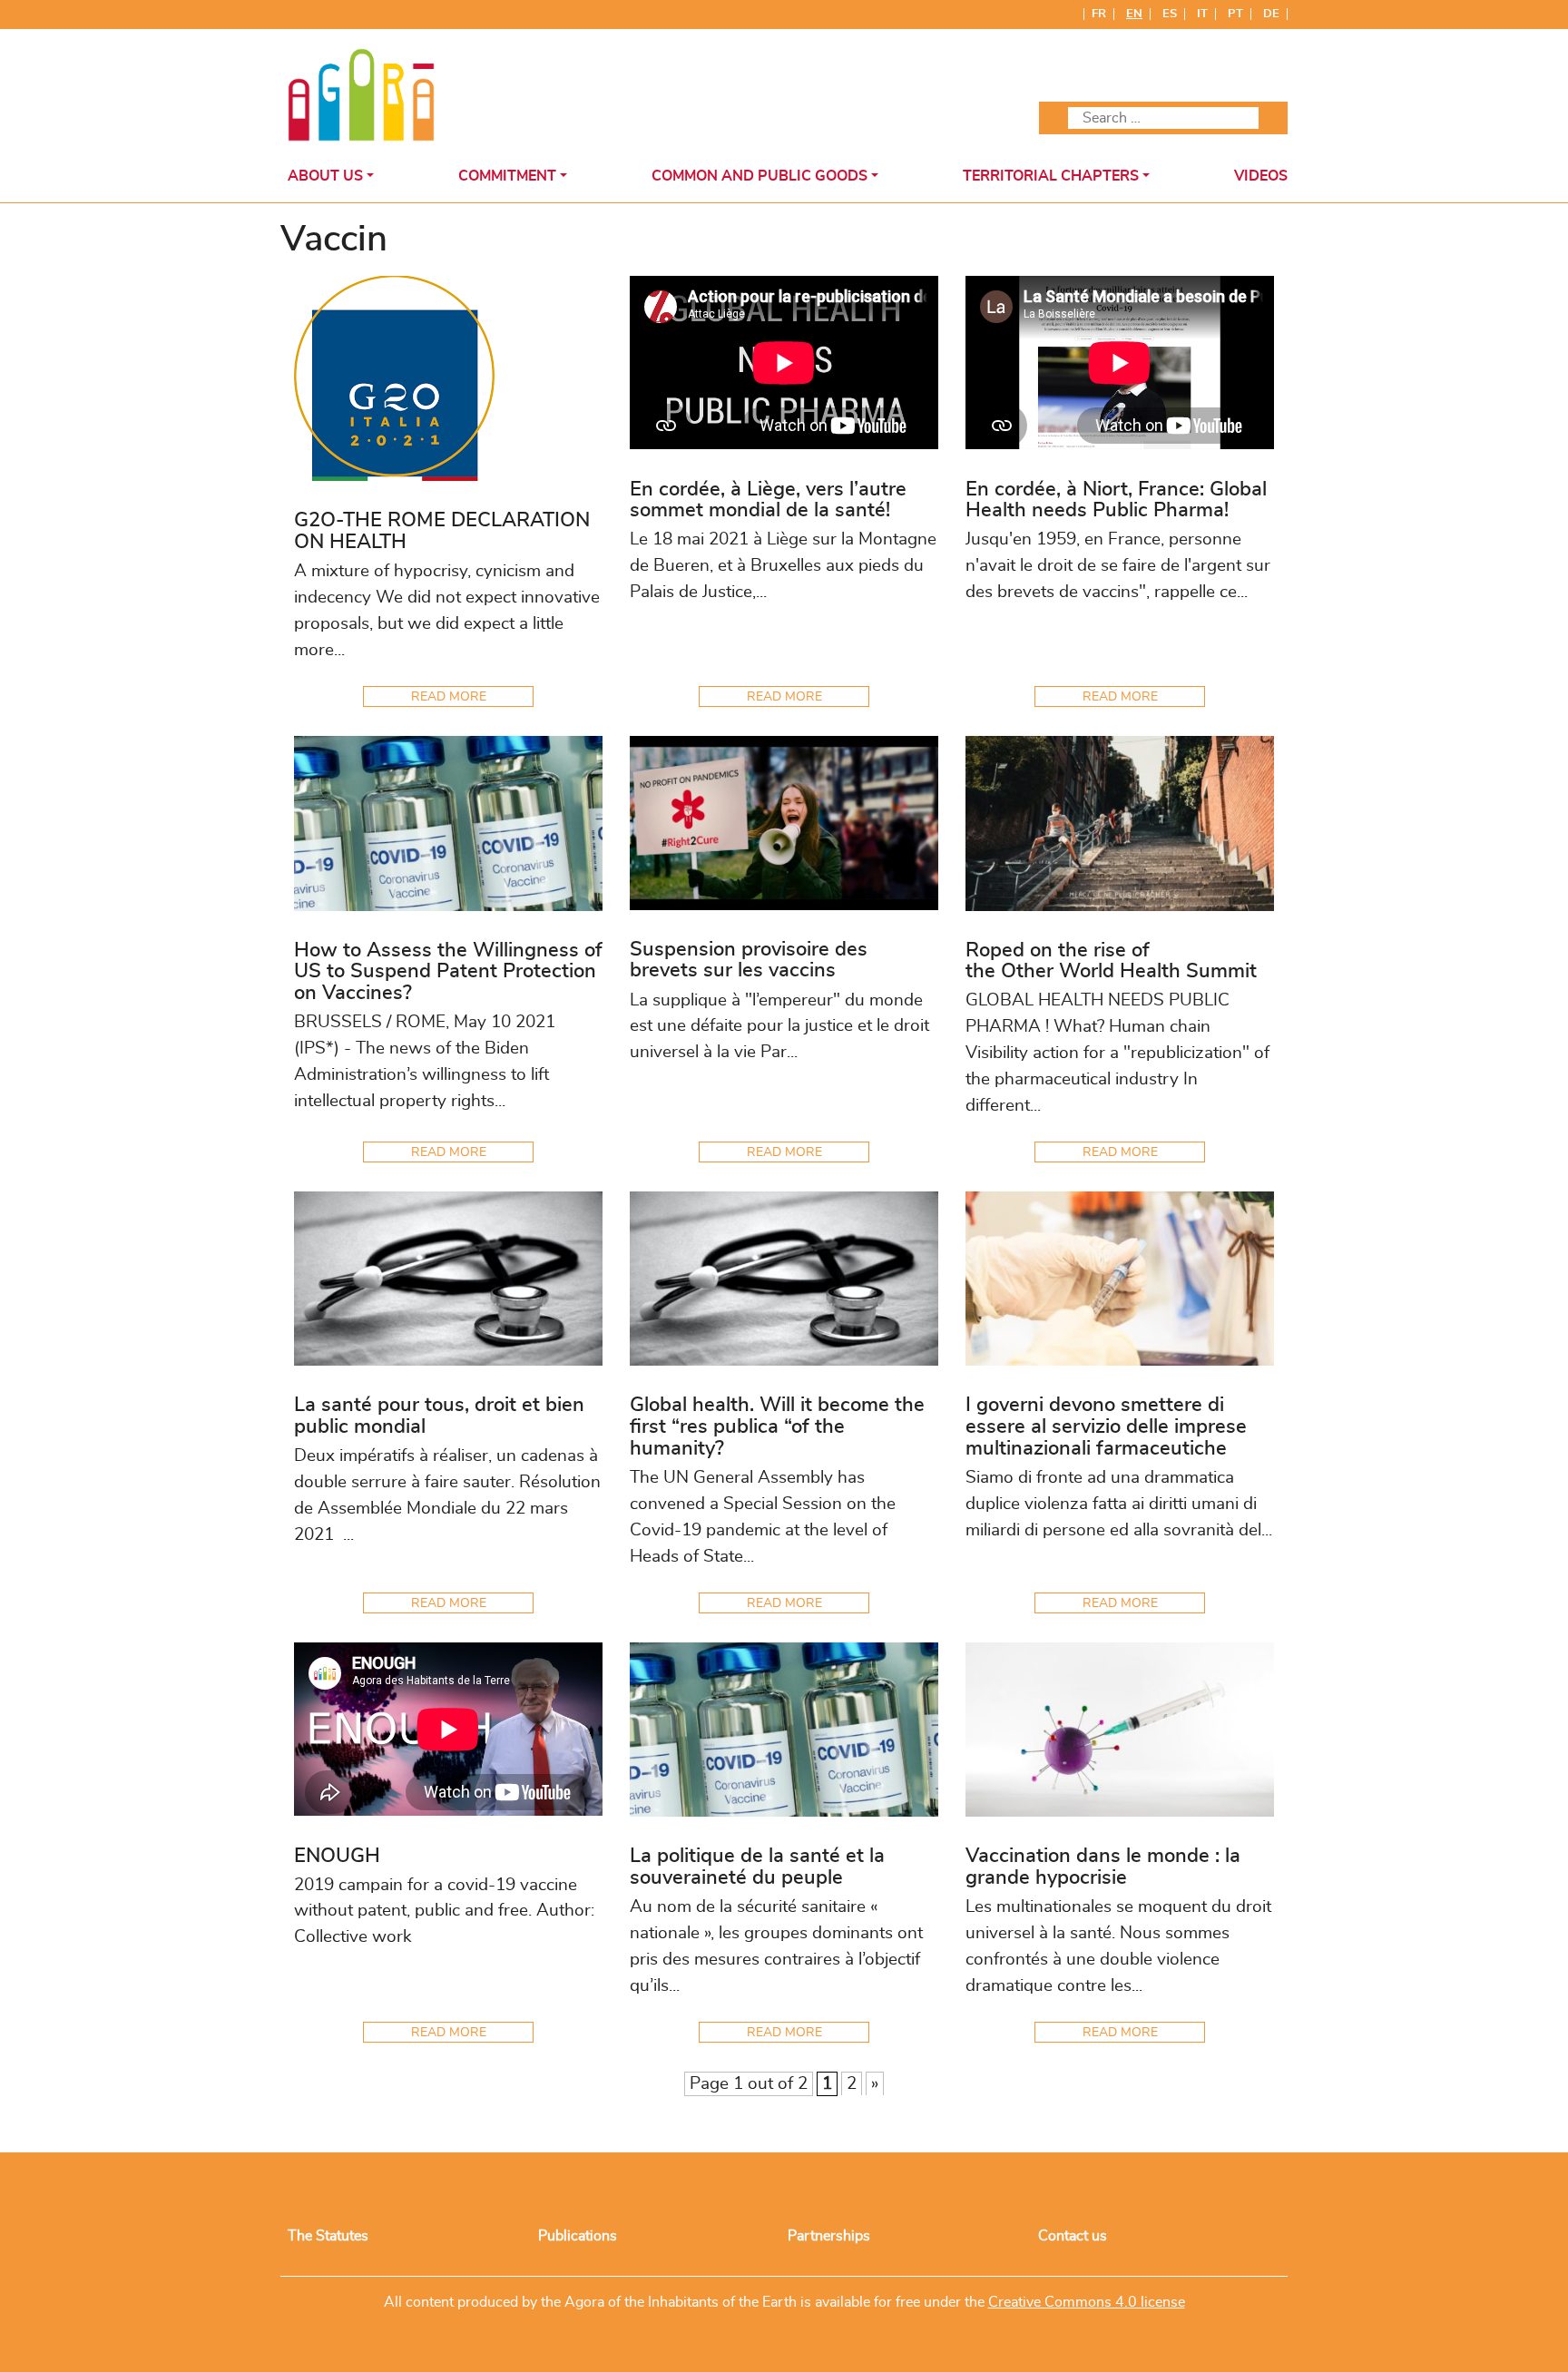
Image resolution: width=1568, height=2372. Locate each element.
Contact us (1073, 2236)
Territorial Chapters (1051, 176)
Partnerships (829, 2236)
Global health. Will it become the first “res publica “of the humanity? (777, 1427)
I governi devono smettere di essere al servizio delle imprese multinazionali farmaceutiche (1106, 1427)
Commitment (507, 176)
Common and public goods (759, 176)
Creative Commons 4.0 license (1087, 2302)
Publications (578, 2236)
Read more (449, 696)
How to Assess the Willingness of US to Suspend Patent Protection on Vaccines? (448, 972)
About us (325, 176)
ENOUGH (337, 1856)
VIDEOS (1261, 176)
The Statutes (328, 2236)
